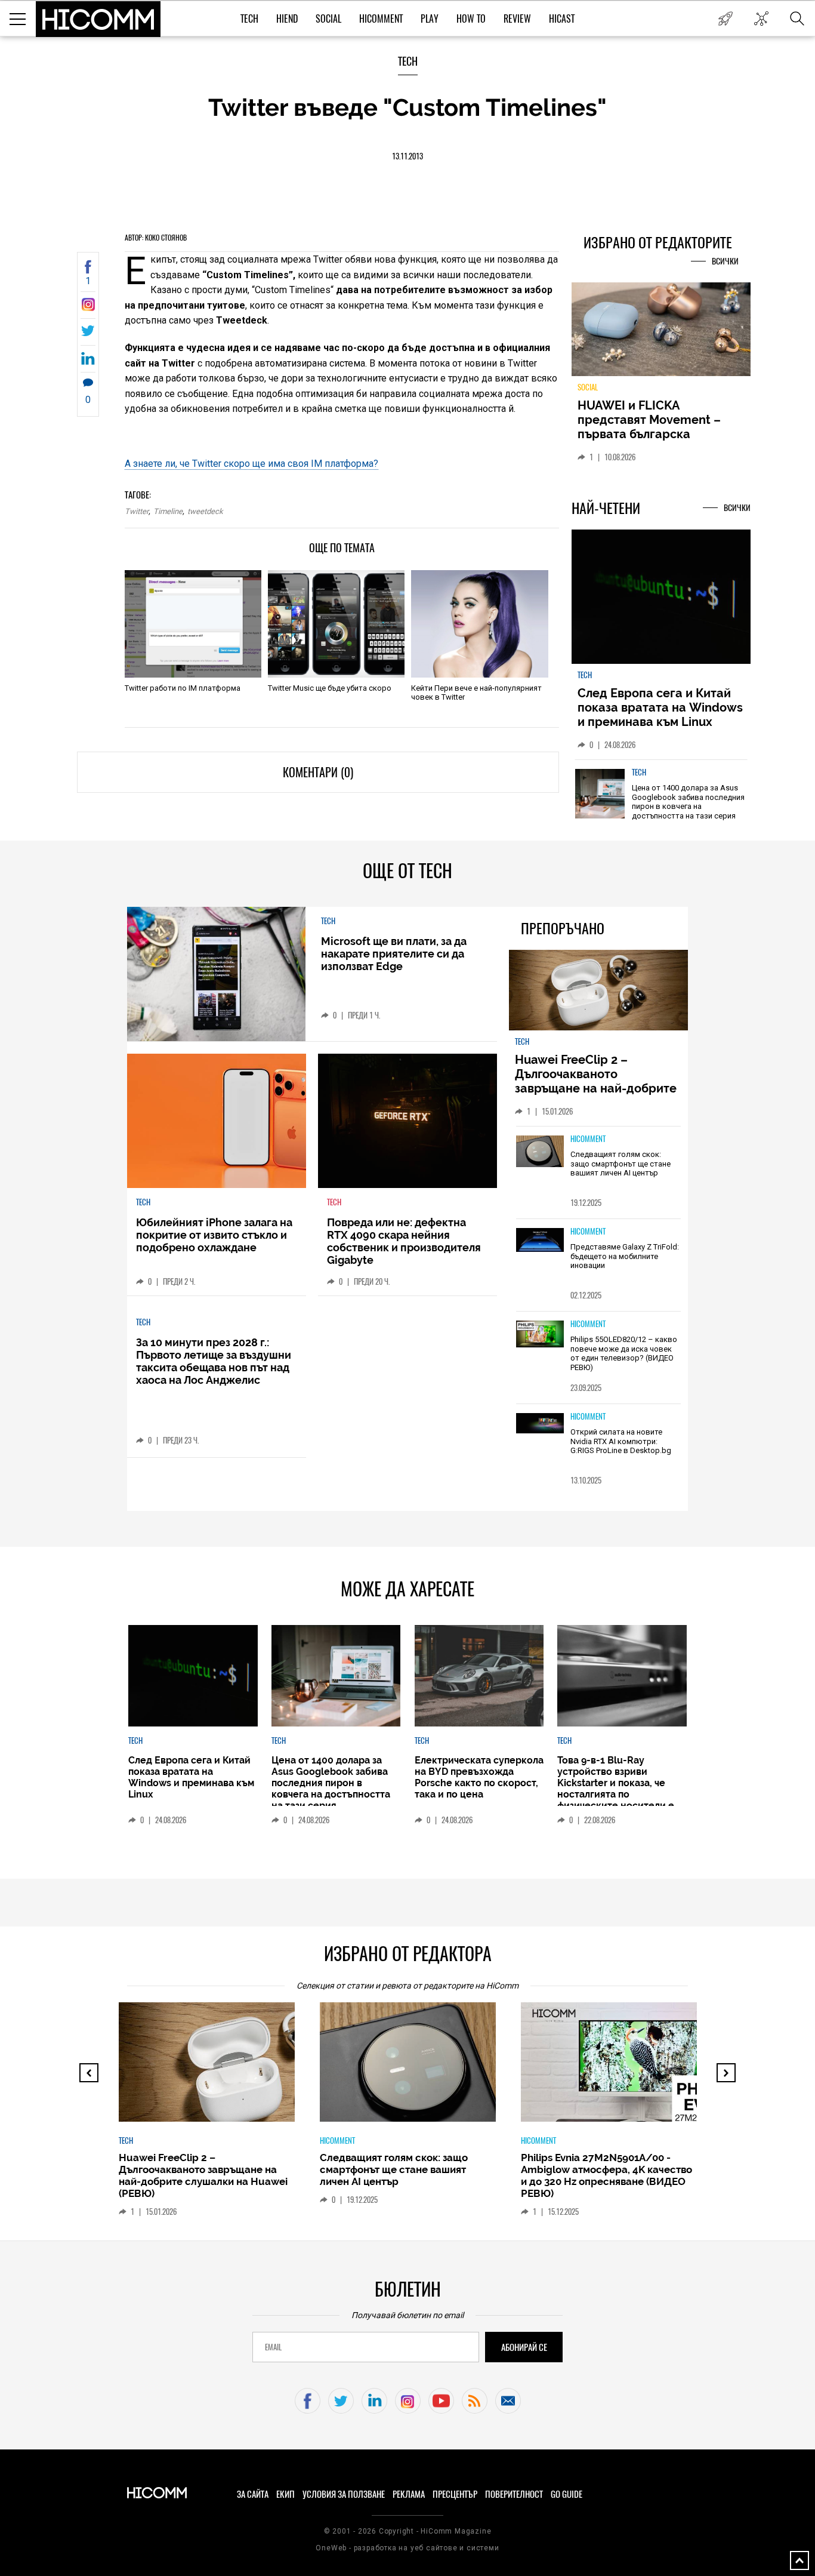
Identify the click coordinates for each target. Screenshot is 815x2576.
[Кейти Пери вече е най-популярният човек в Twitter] (479, 624)
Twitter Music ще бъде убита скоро (330, 688)
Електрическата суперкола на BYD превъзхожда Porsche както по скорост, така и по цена (479, 1777)
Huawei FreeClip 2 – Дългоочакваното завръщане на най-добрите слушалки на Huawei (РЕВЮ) (598, 1081)
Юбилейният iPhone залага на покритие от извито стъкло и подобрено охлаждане (214, 1235)
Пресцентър (455, 2494)
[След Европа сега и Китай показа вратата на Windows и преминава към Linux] (193, 1676)
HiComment (381, 19)
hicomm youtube (441, 2401)
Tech (249, 19)
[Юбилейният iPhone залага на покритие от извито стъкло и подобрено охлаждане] (217, 1121)
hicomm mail (508, 2401)
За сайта (253, 2494)
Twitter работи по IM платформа (183, 688)
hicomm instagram (408, 2401)
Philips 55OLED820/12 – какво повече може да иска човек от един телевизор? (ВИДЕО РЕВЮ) (624, 1353)
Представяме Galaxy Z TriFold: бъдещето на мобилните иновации (625, 1256)
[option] (661, 802)
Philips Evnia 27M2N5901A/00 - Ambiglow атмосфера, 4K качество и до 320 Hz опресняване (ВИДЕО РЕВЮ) (606, 2175)
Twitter (137, 511)
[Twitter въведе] (88, 308)
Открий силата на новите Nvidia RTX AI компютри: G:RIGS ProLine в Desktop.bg (621, 1441)
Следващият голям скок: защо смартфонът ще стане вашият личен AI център (620, 1164)
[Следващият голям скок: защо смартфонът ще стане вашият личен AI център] (540, 1152)
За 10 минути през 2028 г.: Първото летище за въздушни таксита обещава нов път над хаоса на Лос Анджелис (214, 1361)
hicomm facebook (308, 2401)
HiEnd (287, 19)
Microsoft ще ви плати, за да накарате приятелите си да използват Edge (394, 954)
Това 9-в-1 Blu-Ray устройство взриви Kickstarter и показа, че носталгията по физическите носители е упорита (616, 1789)
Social (328, 19)
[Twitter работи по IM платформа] (193, 624)
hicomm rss (475, 2401)
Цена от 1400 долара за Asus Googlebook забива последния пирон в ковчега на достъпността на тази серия (688, 802)
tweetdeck (205, 511)
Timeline (168, 511)
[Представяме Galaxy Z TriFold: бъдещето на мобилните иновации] (540, 1241)
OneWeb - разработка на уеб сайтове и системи (407, 2548)
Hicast (562, 19)
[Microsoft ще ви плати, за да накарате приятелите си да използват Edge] (216, 974)
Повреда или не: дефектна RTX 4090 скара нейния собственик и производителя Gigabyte (404, 1241)
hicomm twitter (341, 2401)
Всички (725, 261)
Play (430, 19)
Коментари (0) (318, 772)
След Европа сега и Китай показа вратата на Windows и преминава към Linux (660, 707)
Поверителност (514, 2494)
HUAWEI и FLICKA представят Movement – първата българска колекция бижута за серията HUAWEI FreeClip (652, 434)
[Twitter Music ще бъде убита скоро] (336, 624)
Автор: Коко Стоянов (156, 238)
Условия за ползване (344, 2494)
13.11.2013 (407, 156)
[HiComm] (98, 19)
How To (471, 19)
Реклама (409, 2494)
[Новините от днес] (725, 19)
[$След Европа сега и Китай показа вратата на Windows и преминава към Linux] (661, 598)
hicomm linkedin (374, 2401)
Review (517, 19)
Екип (285, 2494)
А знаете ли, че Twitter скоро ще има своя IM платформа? (251, 464)
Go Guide (567, 2494)
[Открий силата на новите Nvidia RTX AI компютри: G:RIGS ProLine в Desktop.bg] (540, 1424)
